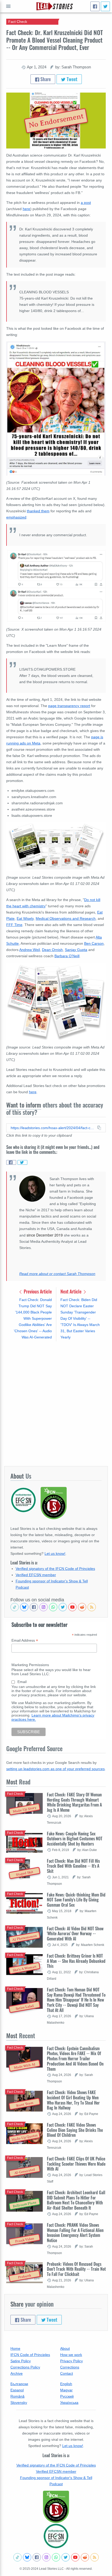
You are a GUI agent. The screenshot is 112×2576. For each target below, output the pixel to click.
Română (17, 2396)
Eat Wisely (25, 918)
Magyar (66, 2390)
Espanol (17, 2390)
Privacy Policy (71, 2361)
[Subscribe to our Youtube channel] (72, 1607)
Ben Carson (94, 943)
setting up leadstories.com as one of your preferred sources (55, 1769)
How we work (71, 2355)
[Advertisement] (56, 1403)
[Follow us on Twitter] (63, 1607)
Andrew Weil (30, 950)
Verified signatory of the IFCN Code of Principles (55, 1569)
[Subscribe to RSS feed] (92, 1607)
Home (15, 2348)
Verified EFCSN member (36, 1575)
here (26, 209)
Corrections (70, 2367)
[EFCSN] (56, 2536)
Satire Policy (21, 2361)
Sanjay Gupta (76, 950)
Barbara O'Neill (67, 956)
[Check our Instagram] (43, 1607)
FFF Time (14, 925)
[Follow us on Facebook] (34, 1607)
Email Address (25, 1640)
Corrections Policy (25, 2367)
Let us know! (55, 1554)
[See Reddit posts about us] (82, 1607)
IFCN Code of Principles (30, 2355)
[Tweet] (105, 6)
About (65, 2348)
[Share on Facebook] (11, 1162)
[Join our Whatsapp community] (53, 1607)
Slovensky (19, 2403)
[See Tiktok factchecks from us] (15, 1607)
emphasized (16, 517)
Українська (69, 2403)
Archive (17, 2373)
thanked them (38, 511)
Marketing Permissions (30, 1665)
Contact (67, 2373)
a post (86, 203)
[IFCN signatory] (56, 2507)
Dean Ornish (52, 950)
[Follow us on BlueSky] (24, 1607)
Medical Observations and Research (66, 918)
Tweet (71, 79)
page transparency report (69, 706)
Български (19, 2384)
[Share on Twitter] (22, 1162)
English (66, 2384)
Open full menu (8, 6)
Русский (67, 2396)
